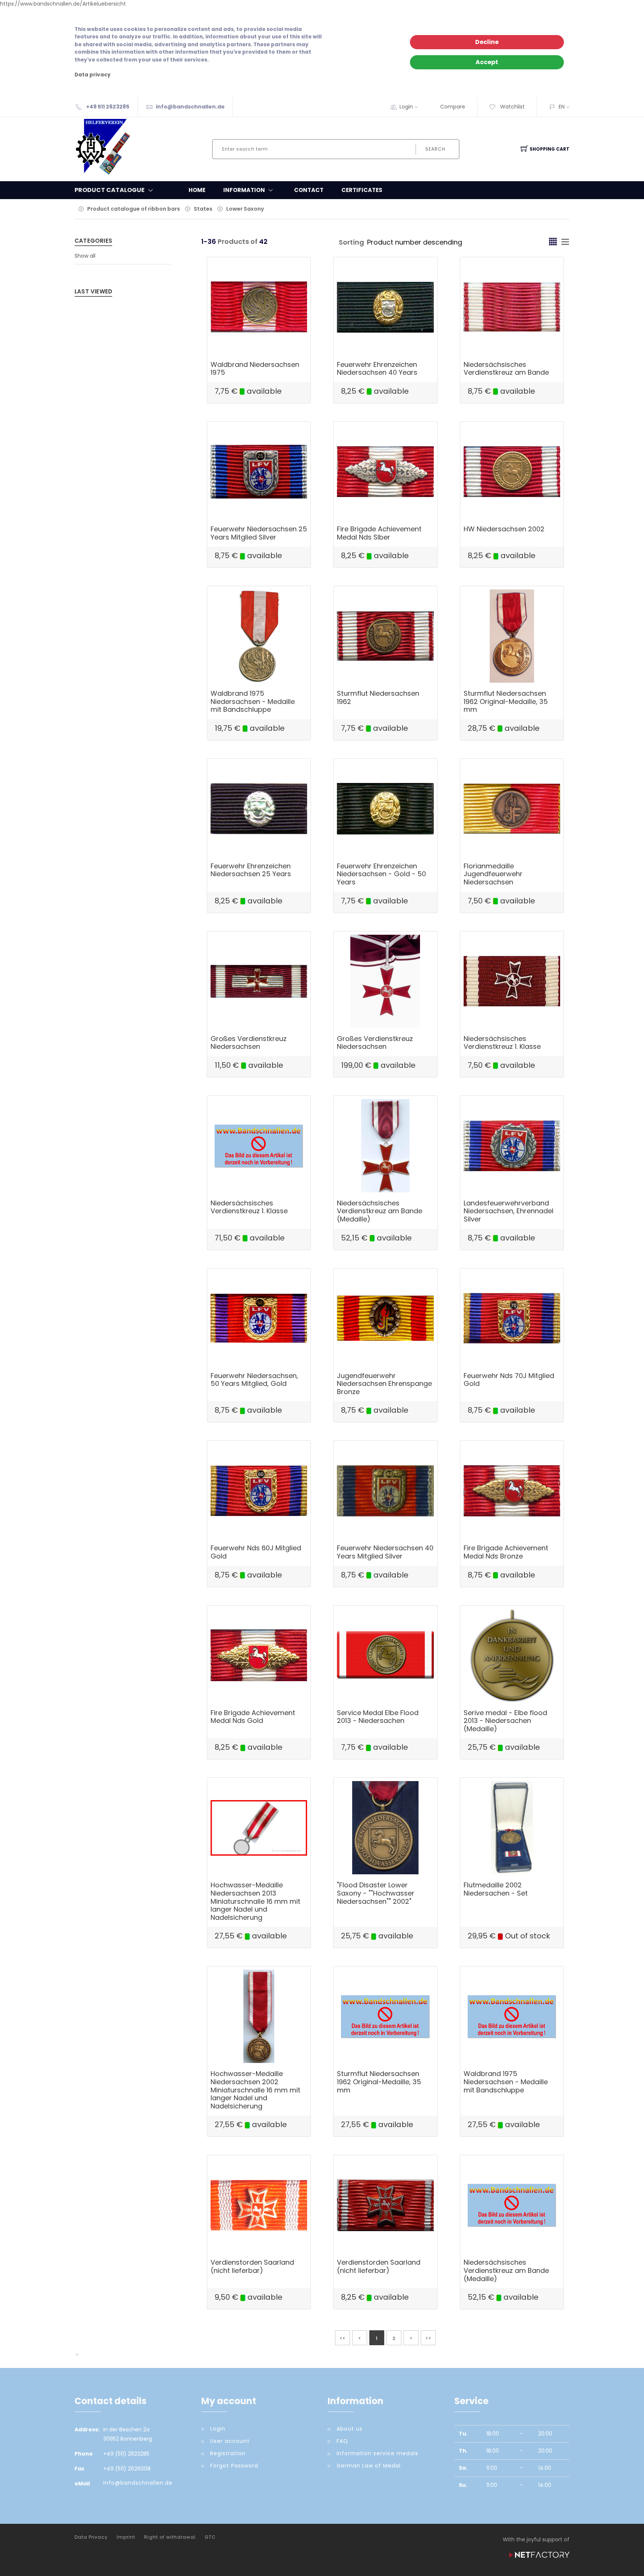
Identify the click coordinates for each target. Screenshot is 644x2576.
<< (342, 2338)
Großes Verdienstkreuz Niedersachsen (249, 1043)
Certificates (362, 190)
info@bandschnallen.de (190, 107)
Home (197, 190)
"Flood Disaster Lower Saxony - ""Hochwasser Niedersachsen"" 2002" (376, 1893)
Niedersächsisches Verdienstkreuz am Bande (506, 369)
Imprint (126, 2537)
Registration (228, 2453)
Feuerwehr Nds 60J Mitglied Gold (256, 1552)
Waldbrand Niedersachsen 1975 (255, 369)
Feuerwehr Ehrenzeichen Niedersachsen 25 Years (251, 870)
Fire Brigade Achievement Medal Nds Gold (253, 1717)
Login (406, 107)
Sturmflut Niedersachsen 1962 (378, 697)
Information (244, 190)
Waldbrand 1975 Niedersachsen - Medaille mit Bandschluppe (253, 701)
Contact (309, 190)
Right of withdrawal (170, 2537)
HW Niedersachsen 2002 (504, 529)
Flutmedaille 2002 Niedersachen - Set (496, 1889)
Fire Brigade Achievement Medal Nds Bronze (506, 1552)
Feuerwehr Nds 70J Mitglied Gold (509, 1380)
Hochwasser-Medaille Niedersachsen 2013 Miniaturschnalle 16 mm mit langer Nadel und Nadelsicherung (255, 1901)
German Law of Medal (369, 2466)
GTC (210, 2537)
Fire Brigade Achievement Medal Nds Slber (379, 533)
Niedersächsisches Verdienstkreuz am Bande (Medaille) (380, 1211)
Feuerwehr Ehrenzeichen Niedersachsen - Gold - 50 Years (381, 874)
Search (435, 149)
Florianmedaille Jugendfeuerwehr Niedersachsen (493, 874)
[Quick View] (288, 338)
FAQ (342, 2441)
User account (230, 2441)
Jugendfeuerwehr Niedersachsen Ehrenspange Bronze (384, 1384)
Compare (453, 107)
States (203, 209)
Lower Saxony (245, 209)
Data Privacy (91, 2537)
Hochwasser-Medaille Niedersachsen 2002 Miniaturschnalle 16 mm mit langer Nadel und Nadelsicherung (255, 2090)
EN (562, 107)
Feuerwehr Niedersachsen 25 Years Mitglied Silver (259, 533)
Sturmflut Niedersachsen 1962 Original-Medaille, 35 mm (506, 701)
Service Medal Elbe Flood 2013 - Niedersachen (378, 1717)
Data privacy (93, 75)
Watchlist (512, 107)
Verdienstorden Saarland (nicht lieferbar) (252, 2266)
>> (428, 2338)
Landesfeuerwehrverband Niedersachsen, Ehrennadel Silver (509, 1211)
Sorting (351, 242)
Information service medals (377, 2453)
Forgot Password (234, 2466)
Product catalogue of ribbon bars (134, 209)
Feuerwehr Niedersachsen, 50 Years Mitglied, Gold (254, 1380)
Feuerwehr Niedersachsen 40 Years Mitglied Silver (385, 1552)
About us (350, 2429)
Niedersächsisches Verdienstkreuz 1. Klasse (502, 1043)
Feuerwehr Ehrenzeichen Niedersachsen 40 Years (377, 369)
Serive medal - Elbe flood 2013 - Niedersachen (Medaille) (505, 1721)
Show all (85, 256)
